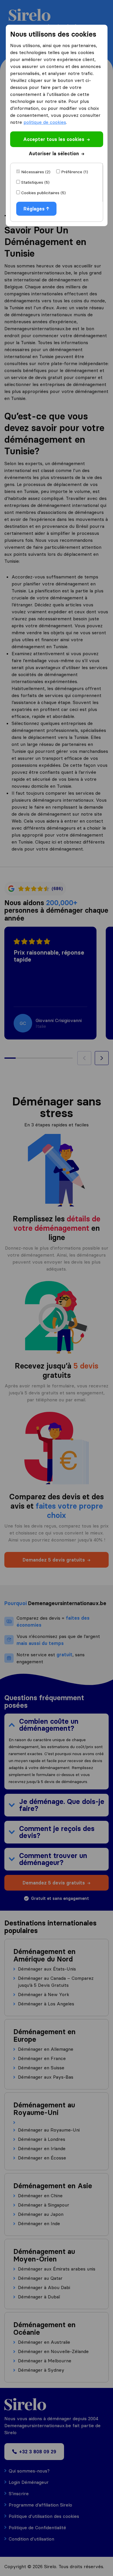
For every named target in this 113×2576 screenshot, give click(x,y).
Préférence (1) (75, 172)
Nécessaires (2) (36, 172)
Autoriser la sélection (54, 153)
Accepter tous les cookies (54, 139)
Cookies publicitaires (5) (43, 193)
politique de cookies (45, 122)
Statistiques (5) (35, 182)
